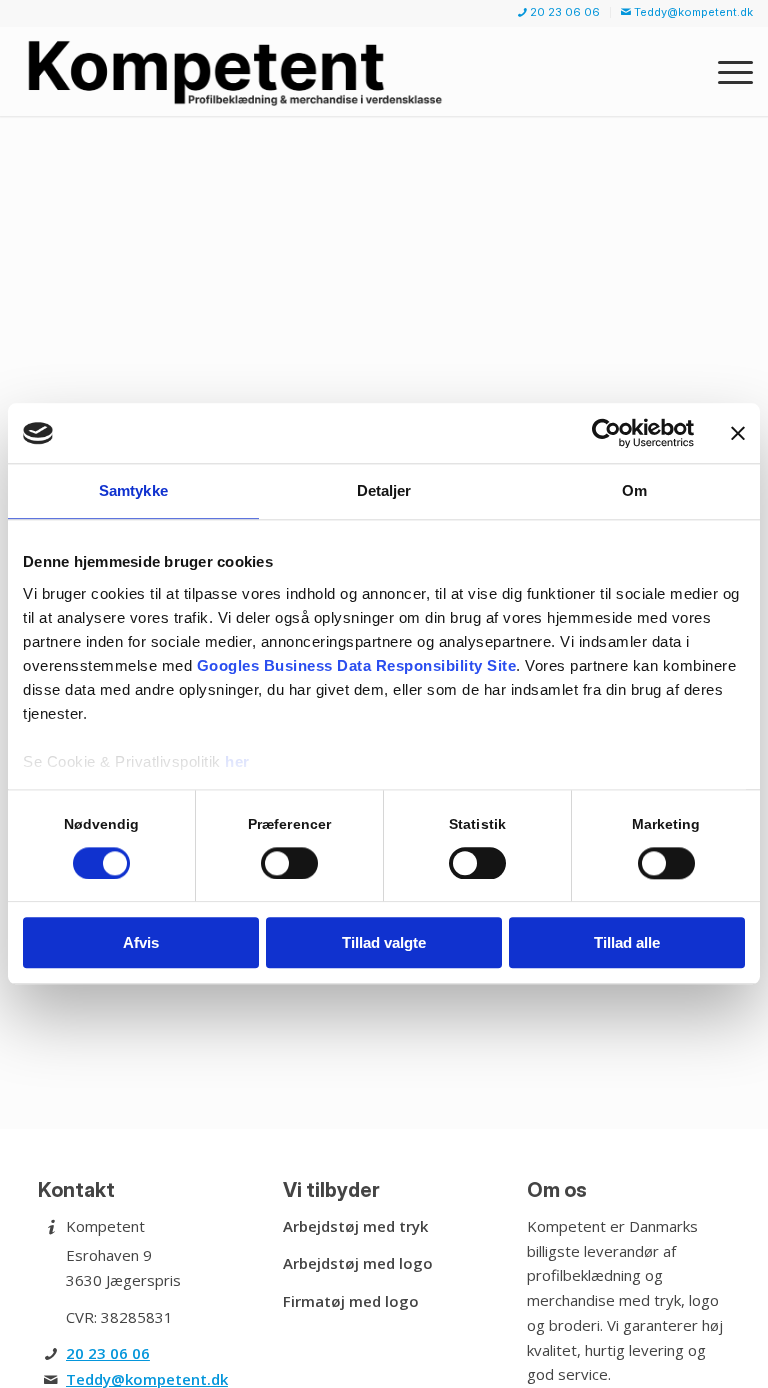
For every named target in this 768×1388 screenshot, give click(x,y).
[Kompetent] (238, 71)
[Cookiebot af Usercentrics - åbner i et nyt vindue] (606, 433)
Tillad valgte (384, 943)
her (237, 761)
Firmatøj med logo (351, 1301)
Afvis (141, 943)
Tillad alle (627, 943)
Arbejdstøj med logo (358, 1263)
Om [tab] (634, 490)
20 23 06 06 (108, 1353)
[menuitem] (559, 12)
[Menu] (725, 71)
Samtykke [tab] (133, 490)
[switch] (289, 863)
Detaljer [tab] (384, 490)
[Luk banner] (738, 433)
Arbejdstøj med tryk (355, 1226)
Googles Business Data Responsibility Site (357, 665)
